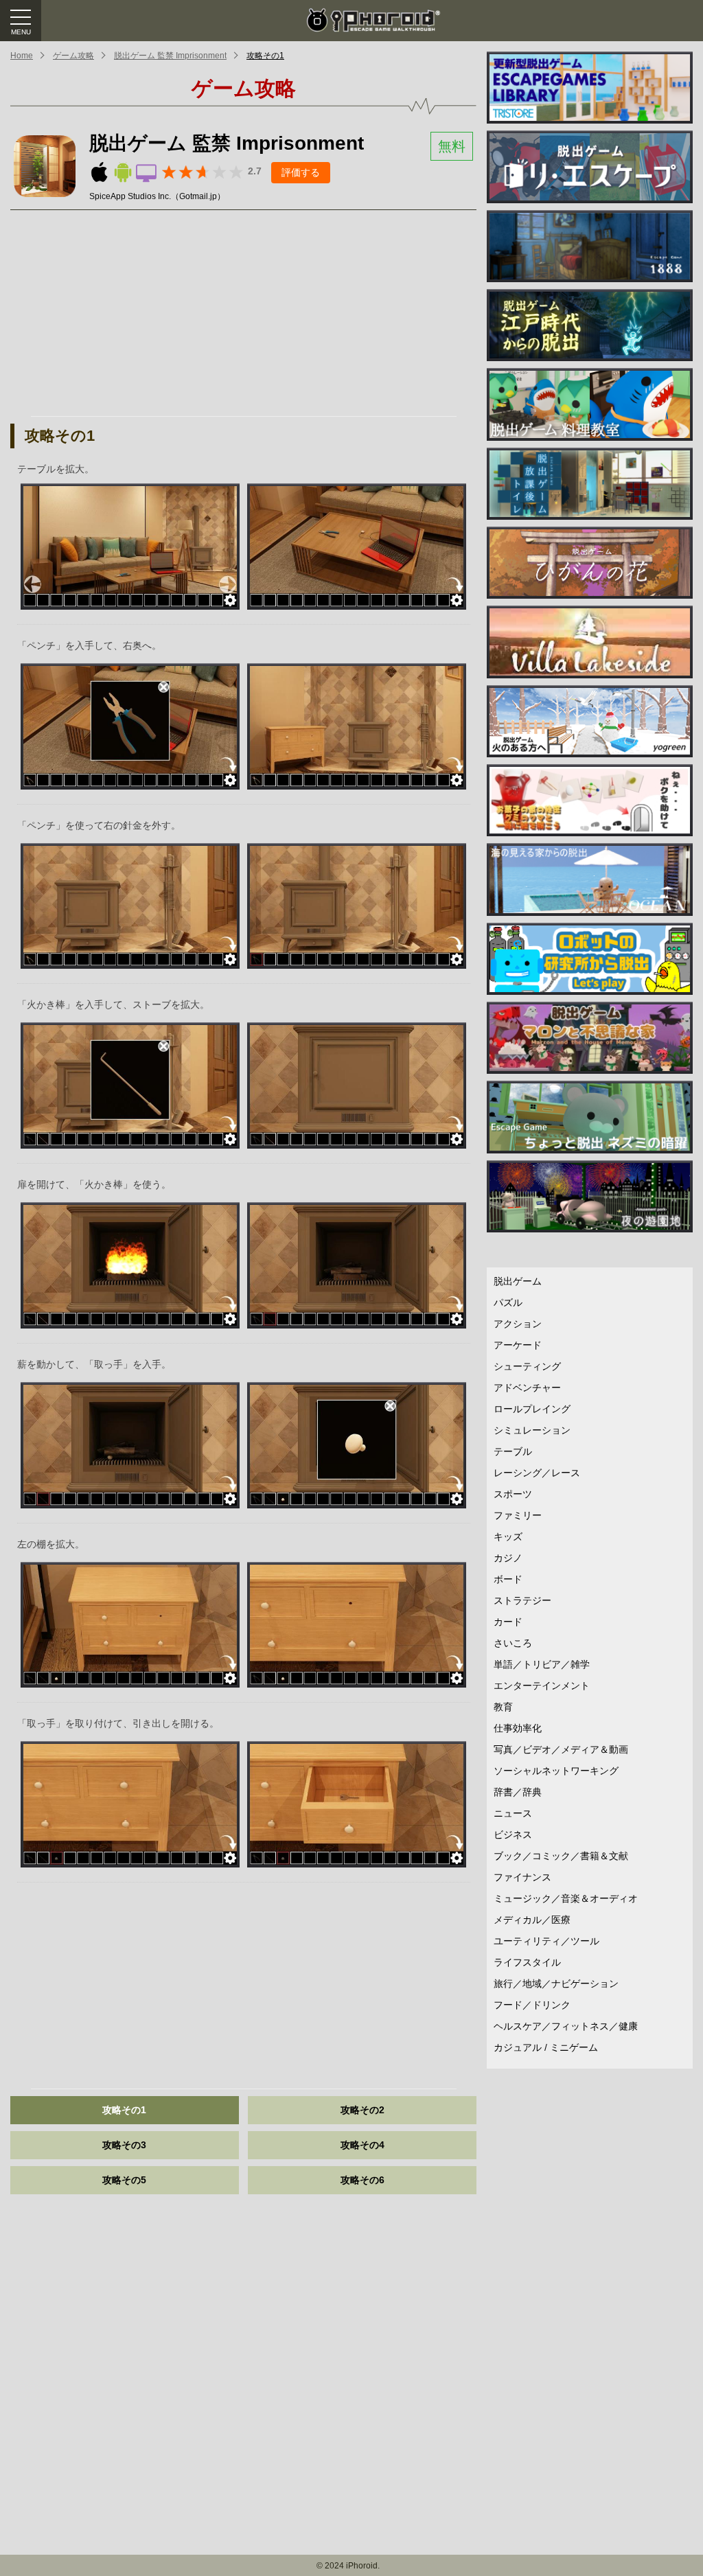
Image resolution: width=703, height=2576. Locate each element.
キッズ (508, 1537)
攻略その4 (362, 2145)
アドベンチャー (527, 1388)
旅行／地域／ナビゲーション (556, 1983)
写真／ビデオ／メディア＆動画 (561, 1749)
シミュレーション (532, 1430)
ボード (508, 1579)
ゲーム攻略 (73, 56)
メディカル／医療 (532, 1920)
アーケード (518, 1345)
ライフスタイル (527, 1962)
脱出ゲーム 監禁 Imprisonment (170, 56)
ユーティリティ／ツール (546, 1941)
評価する (301, 172)
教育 (503, 1707)
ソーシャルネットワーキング (556, 1771)
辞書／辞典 (518, 1792)
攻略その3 (124, 2145)
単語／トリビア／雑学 (542, 1664)
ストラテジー (522, 1600)
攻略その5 (124, 2180)
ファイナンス (522, 1877)
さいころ (513, 1643)
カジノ (508, 1558)
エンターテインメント (542, 1686)
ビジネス (513, 1835)
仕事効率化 (518, 1728)
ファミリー (518, 1515)
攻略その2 (362, 2110)
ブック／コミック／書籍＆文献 (561, 1856)
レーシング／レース (537, 1473)
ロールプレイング (532, 1409)
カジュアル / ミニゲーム (546, 2047)
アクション (518, 1324)
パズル (508, 1302)
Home (22, 56)
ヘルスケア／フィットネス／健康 (566, 2026)
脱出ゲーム (518, 1281)
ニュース (513, 1813)
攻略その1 (265, 56)
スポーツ (513, 1494)
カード (508, 1622)
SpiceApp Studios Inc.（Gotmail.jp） (157, 196)
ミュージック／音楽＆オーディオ (566, 1898)
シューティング (527, 1366)
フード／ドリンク (532, 2005)
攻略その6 (362, 2180)
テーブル (513, 1451)
